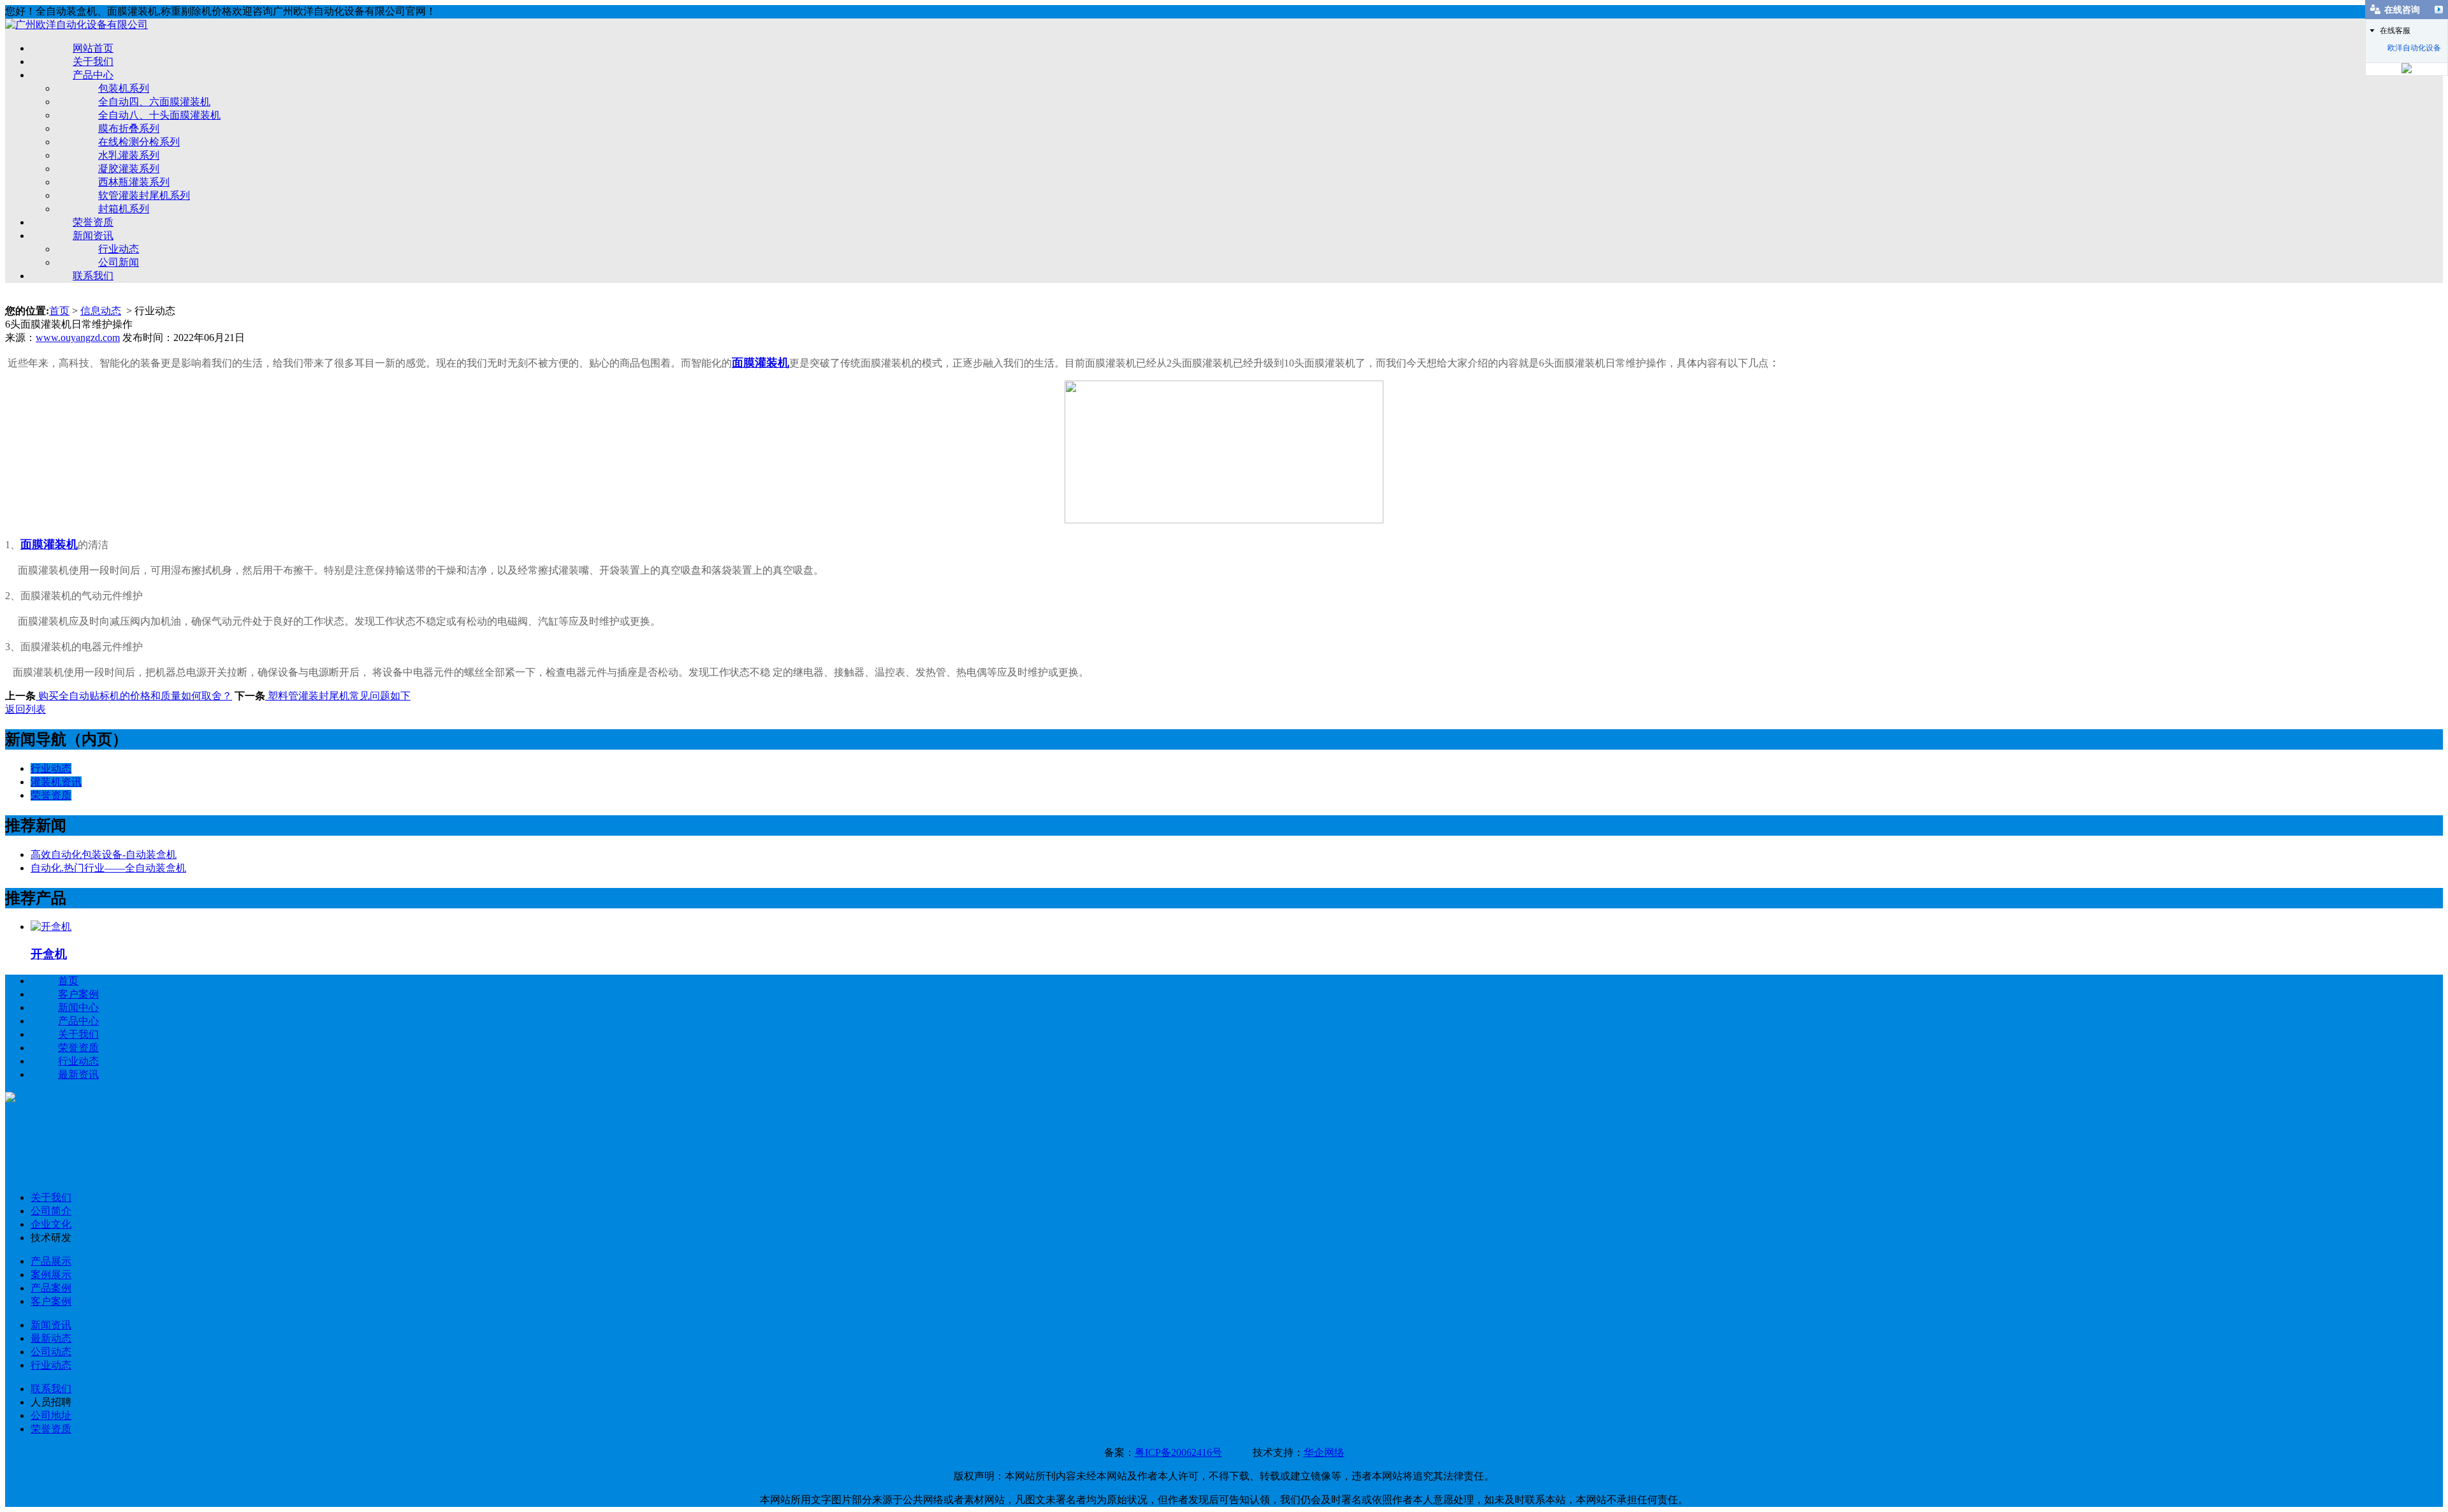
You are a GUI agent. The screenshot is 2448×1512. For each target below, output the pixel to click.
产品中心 (93, 75)
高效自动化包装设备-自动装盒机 (104, 854)
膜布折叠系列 (129, 128)
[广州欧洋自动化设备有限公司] (76, 25)
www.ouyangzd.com (78, 338)
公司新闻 (119, 262)
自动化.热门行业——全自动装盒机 (108, 868)
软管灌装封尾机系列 (144, 195)
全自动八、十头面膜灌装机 (159, 115)
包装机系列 (124, 88)
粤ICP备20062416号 (1178, 1452)
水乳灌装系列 (129, 155)
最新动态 (51, 1338)
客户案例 (78, 994)
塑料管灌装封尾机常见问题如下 (338, 696)
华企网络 (1324, 1452)
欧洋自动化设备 (2414, 48)
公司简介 (51, 1211)
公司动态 (51, 1352)
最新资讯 (78, 1074)
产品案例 (51, 1288)
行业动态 (119, 249)
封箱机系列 (124, 209)
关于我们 (93, 62)
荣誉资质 (93, 222)
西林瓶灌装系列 (134, 182)
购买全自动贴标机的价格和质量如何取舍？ (134, 696)
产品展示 (51, 1261)
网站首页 (93, 48)
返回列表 (25, 709)
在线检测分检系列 (139, 142)
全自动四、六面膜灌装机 (154, 102)
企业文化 (51, 1224)
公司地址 (51, 1415)
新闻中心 (78, 1007)
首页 (59, 311)
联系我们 (93, 276)
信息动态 (101, 311)
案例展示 (51, 1275)
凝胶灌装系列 (129, 169)
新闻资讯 (93, 236)
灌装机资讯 (56, 782)
